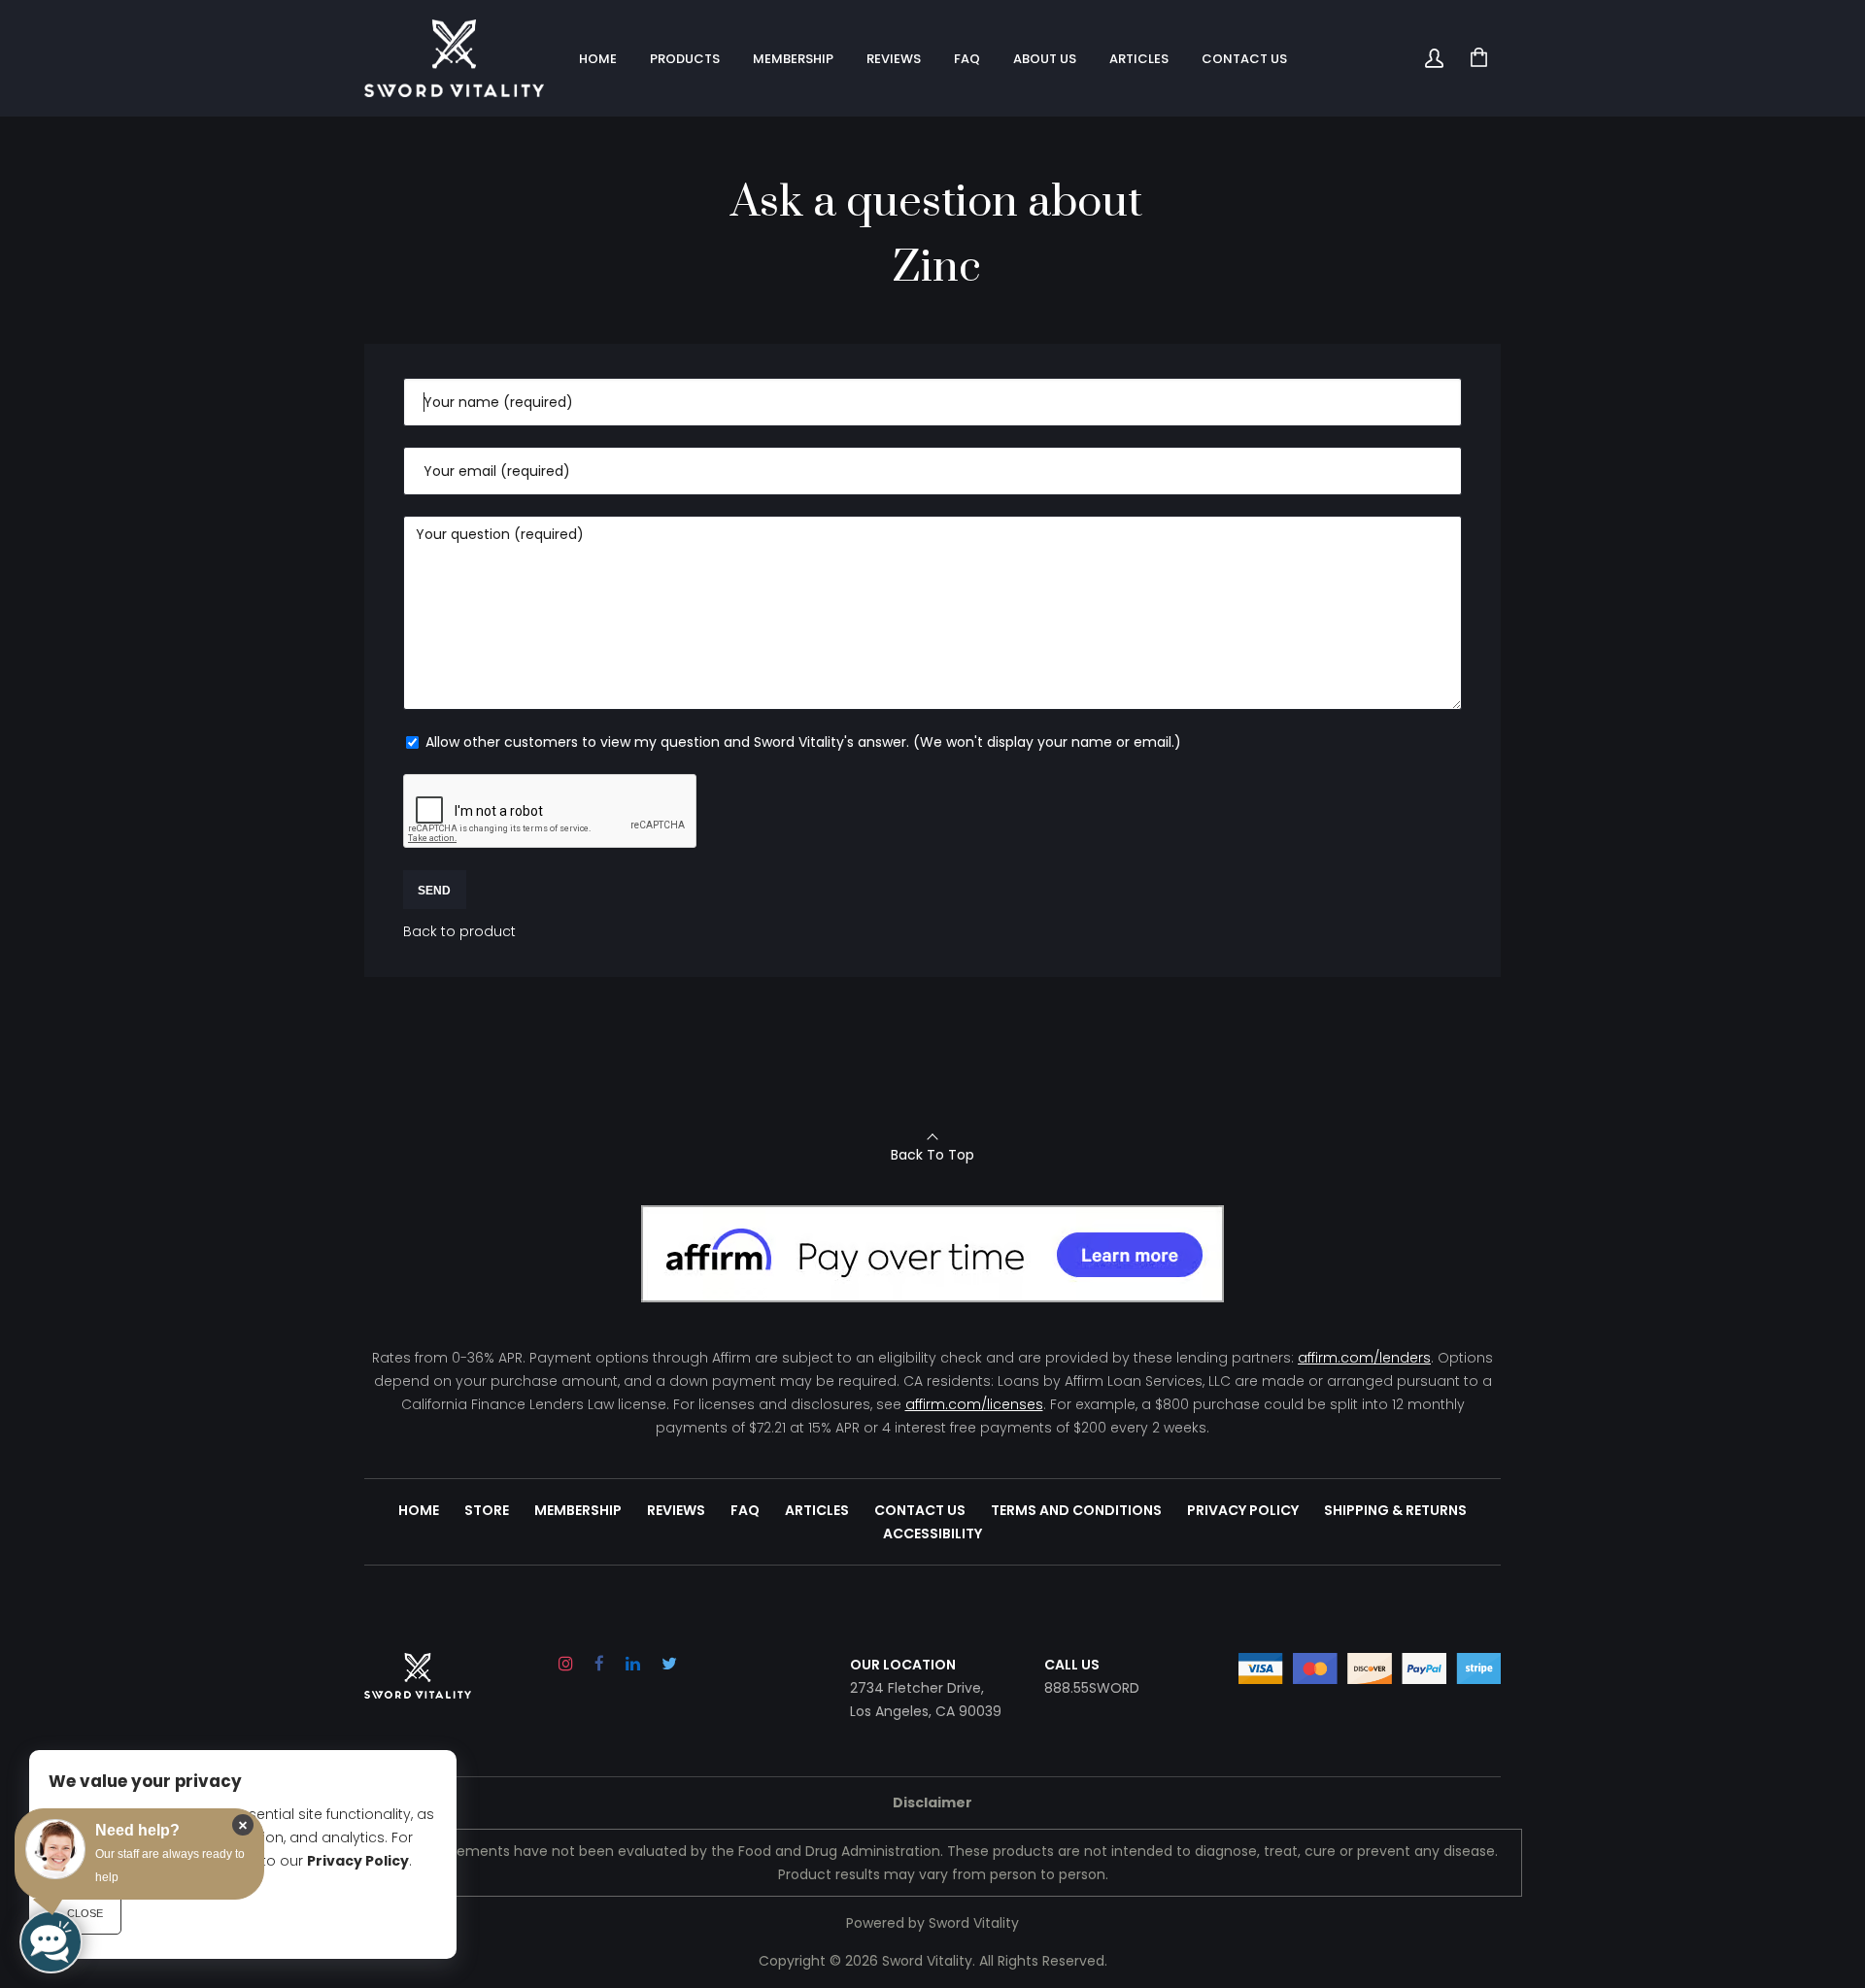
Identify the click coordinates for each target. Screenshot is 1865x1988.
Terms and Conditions (1076, 1510)
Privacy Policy (1243, 1510)
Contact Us (920, 1510)
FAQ (745, 1510)
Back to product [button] (459, 931)
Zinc (937, 268)
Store (487, 1510)
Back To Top (932, 1155)
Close (85, 1913)
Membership (578, 1510)
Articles (817, 1510)
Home (419, 1510)
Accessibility (932, 1533)
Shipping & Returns (1395, 1510)
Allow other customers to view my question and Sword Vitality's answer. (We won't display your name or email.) (801, 742)
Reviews (676, 1510)
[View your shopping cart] (1478, 58)
